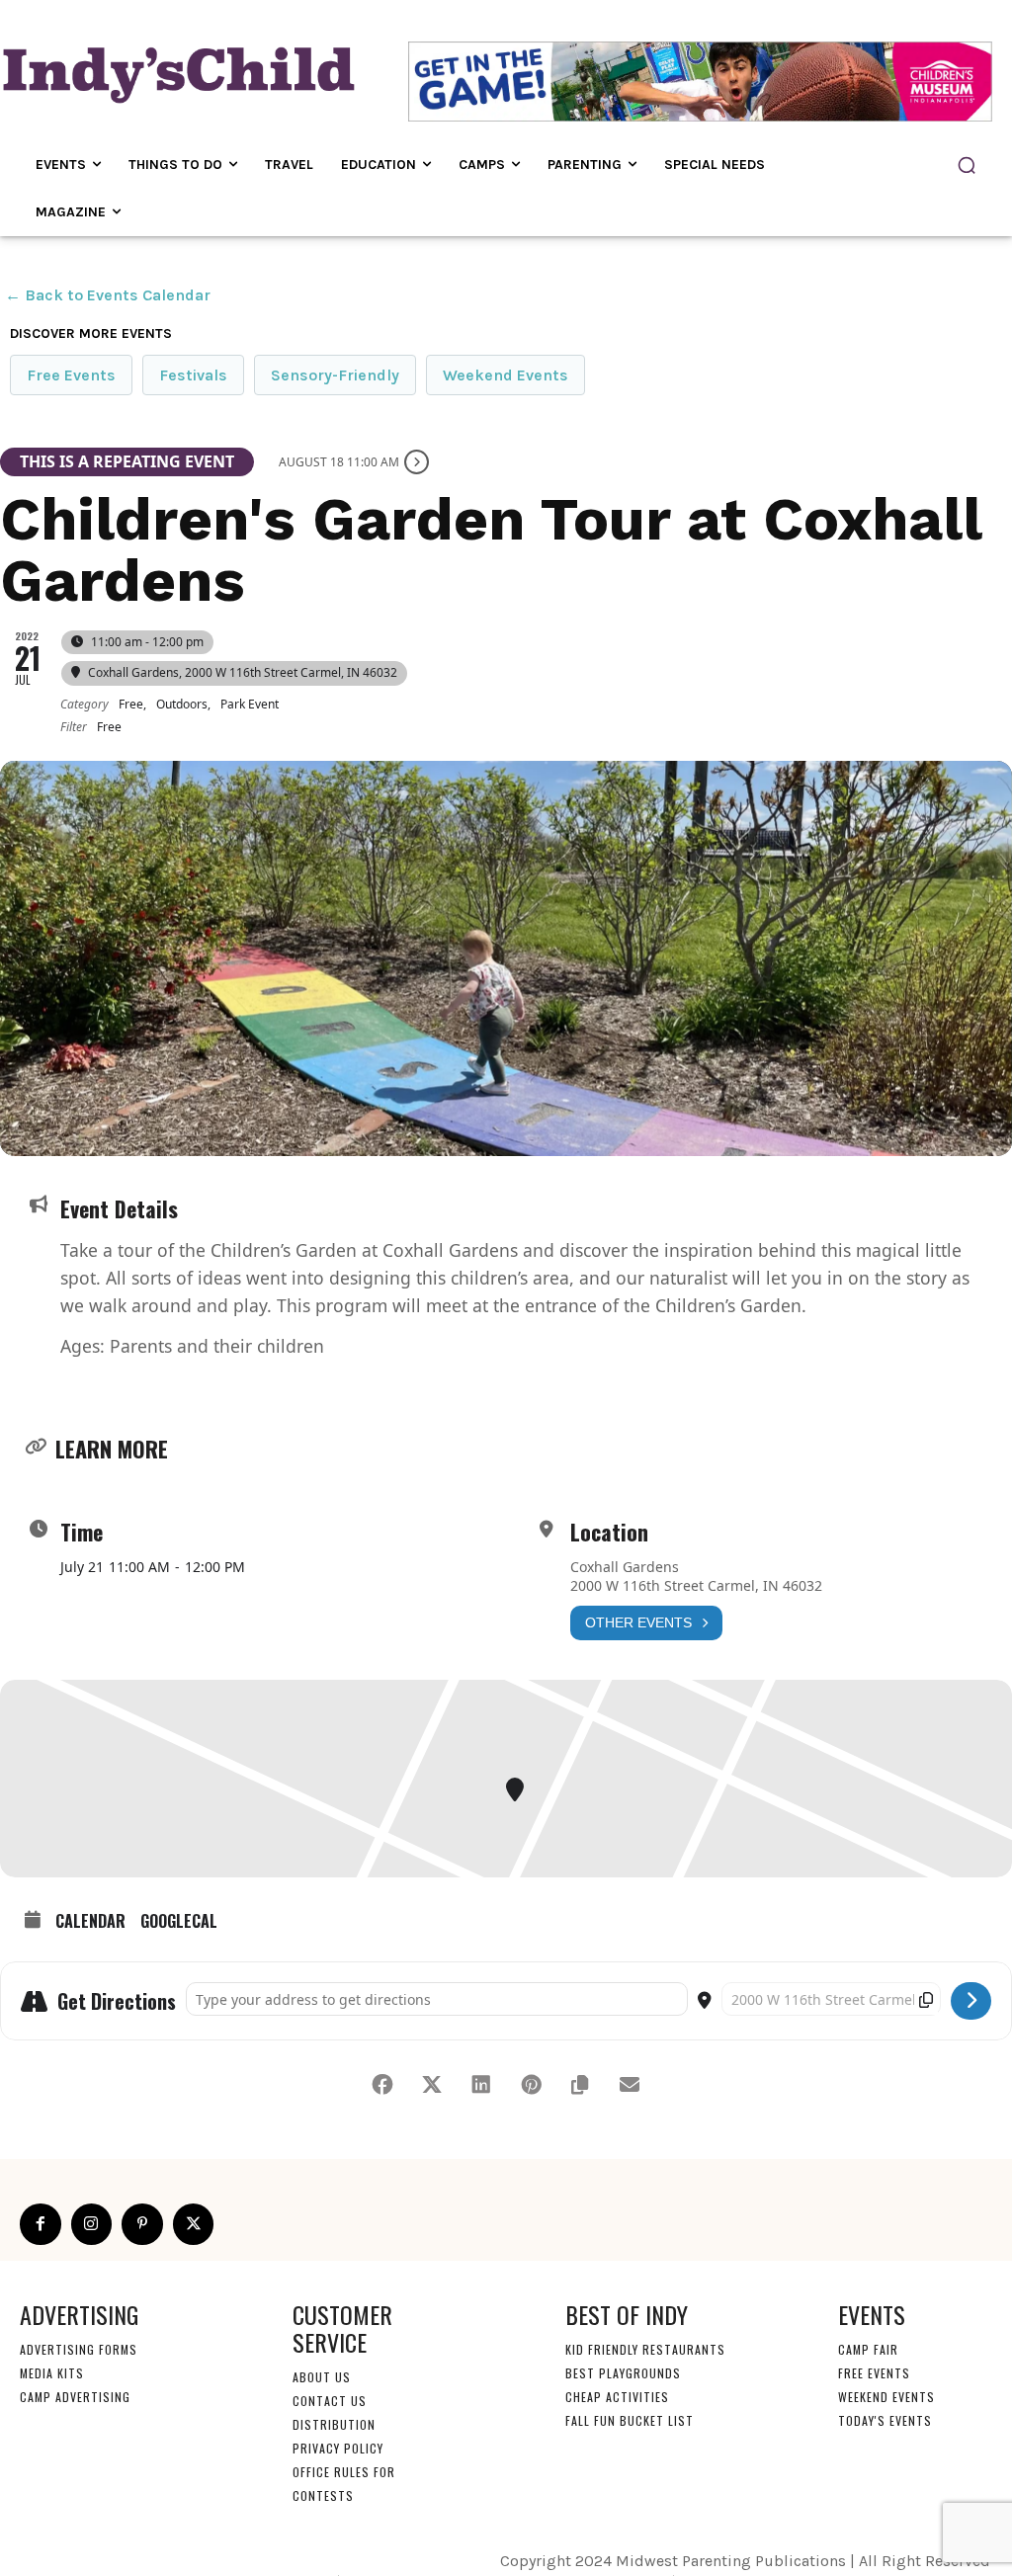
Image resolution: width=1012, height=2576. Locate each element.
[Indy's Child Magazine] (176, 72)
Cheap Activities (617, 2397)
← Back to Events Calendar (108, 295)
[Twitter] (194, 2224)
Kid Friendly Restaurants (645, 2349)
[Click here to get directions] (971, 2001)
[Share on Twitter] (432, 2085)
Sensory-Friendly (335, 375)
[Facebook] (41, 2224)
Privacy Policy (338, 2448)
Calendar (90, 1922)
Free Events (71, 375)
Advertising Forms (79, 2349)
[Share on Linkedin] (481, 2085)
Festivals (193, 375)
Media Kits (52, 2373)
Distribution (334, 2424)
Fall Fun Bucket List (630, 2420)
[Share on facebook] (382, 2085)
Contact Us (330, 2401)
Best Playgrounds (623, 2373)
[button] (967, 165)
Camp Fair (868, 2349)
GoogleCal (179, 1922)
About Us (322, 2377)
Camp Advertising (75, 2397)
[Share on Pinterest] (531, 2085)
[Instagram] (92, 2224)
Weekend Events (506, 375)
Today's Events (885, 2420)
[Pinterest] (142, 2224)
